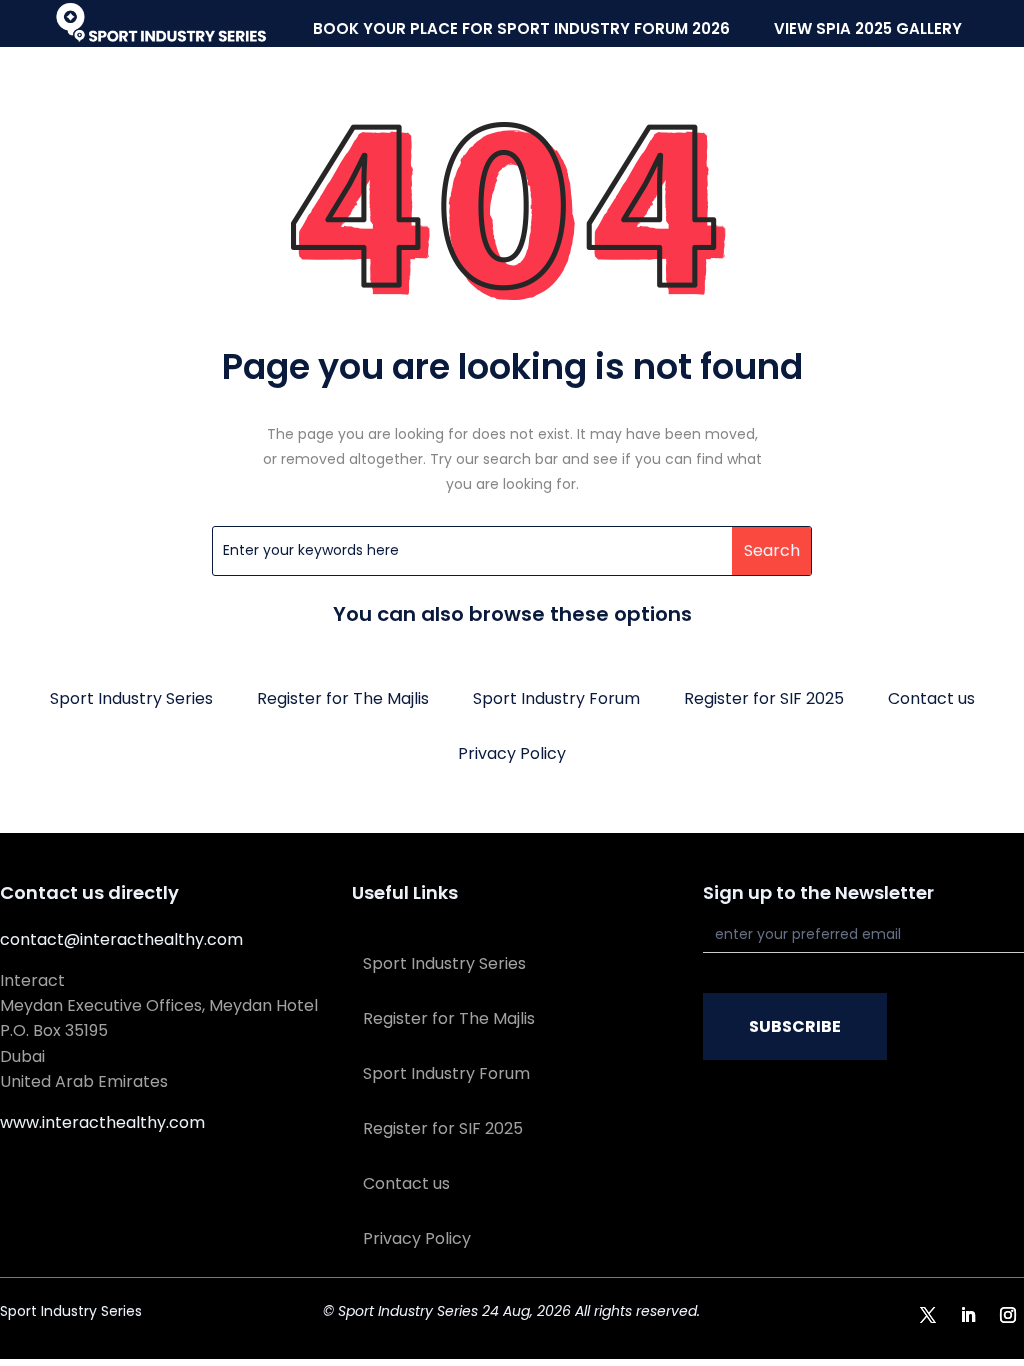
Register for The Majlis (343, 698)
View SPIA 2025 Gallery (868, 28)
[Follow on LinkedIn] (968, 1315)
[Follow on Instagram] (1008, 1315)
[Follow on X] (928, 1315)
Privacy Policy (512, 753)
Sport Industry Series (131, 698)
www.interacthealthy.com (102, 1122)
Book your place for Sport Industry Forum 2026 (521, 28)
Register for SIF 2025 (764, 698)
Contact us (931, 698)
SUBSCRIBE (795, 1026)
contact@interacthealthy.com (121, 939)
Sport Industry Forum (556, 698)
